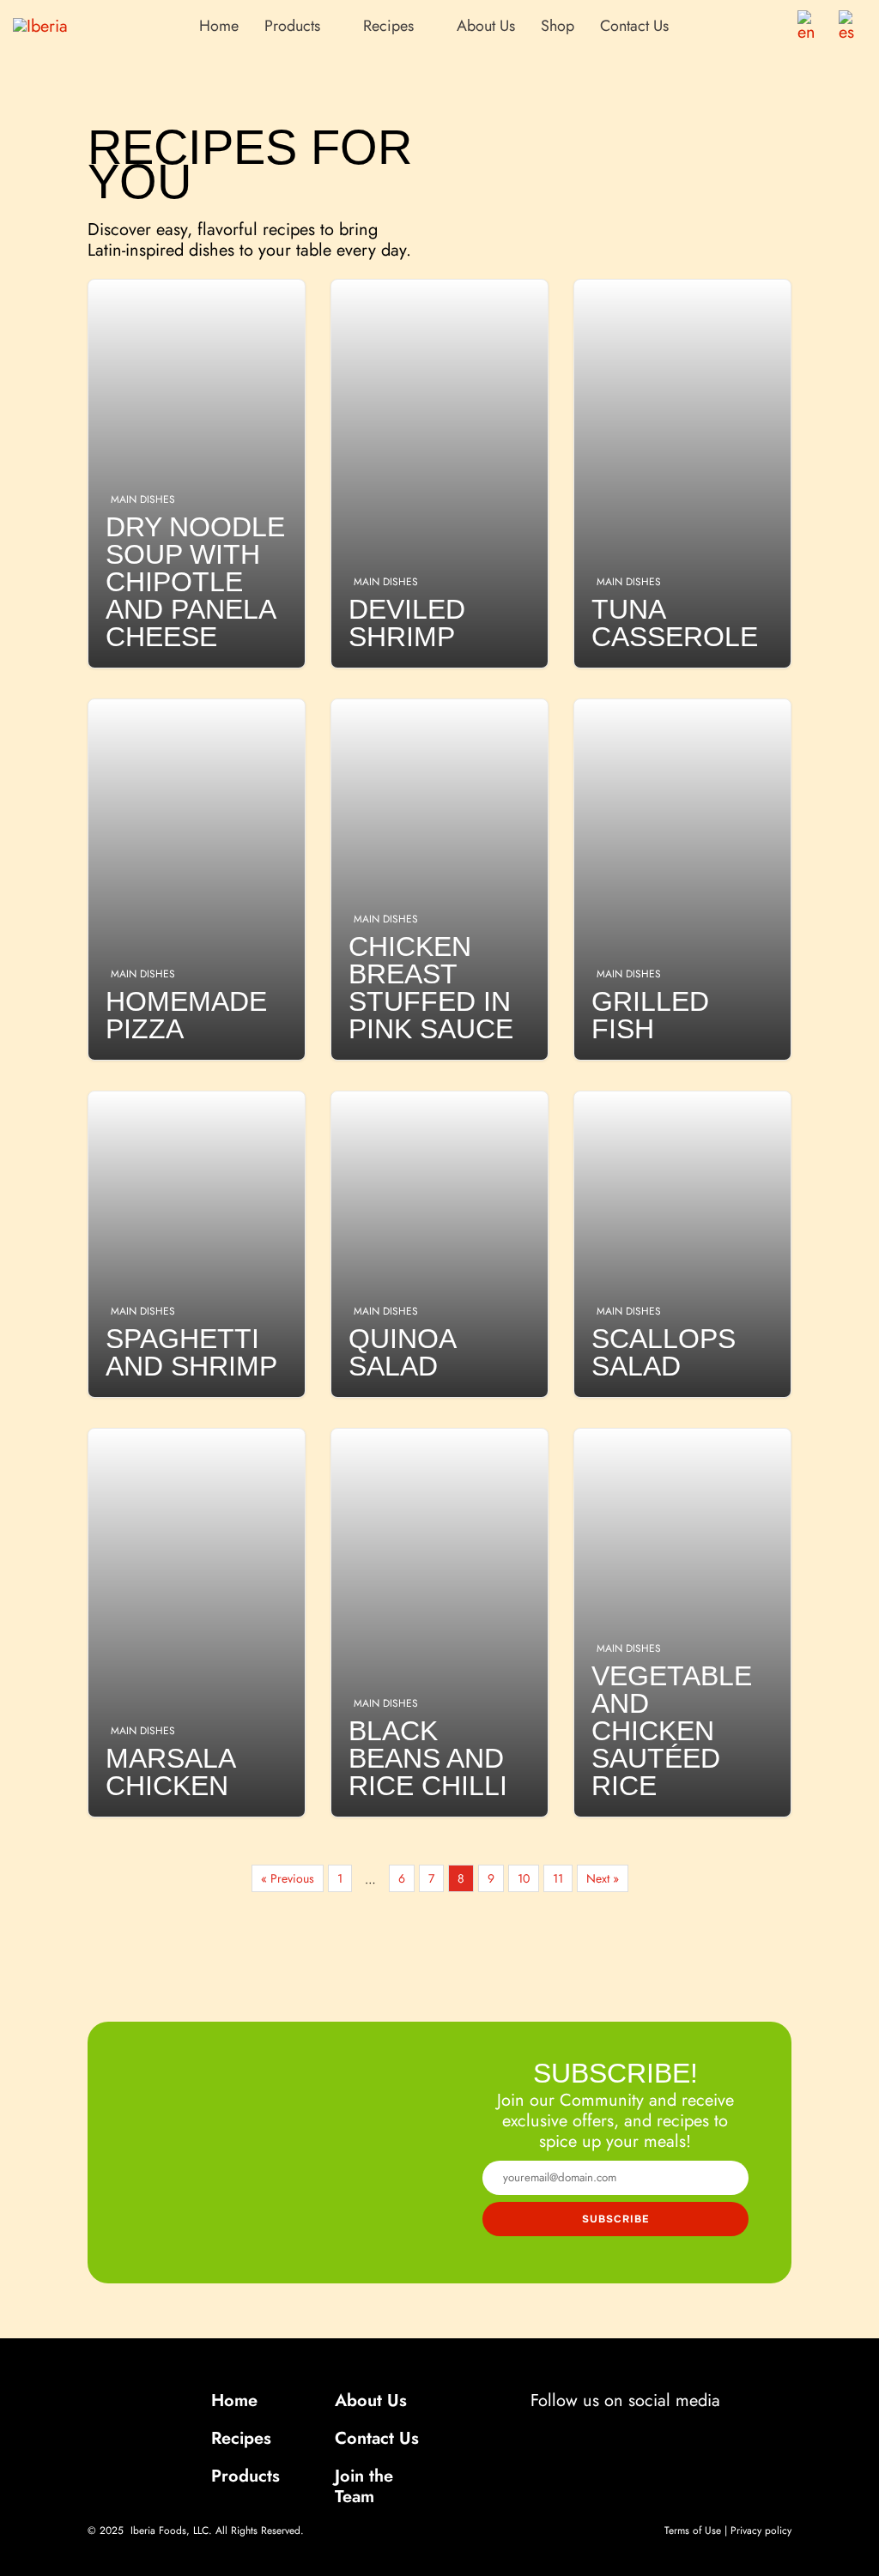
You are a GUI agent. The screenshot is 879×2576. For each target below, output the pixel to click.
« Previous (288, 1878)
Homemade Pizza (197, 880)
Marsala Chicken (197, 1623)
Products (246, 2476)
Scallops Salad (682, 1244)
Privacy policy (761, 2531)
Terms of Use (693, 2531)
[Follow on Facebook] (558, 2434)
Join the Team (364, 2486)
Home (219, 26)
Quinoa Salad (439, 1244)
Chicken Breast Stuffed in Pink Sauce (439, 880)
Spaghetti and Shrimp (197, 1244)
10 (524, 1878)
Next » (603, 1878)
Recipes (241, 2438)
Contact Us (634, 26)
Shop (558, 26)
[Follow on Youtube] (690, 2434)
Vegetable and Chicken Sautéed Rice (682, 1623)
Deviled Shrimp (439, 474)
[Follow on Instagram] (603, 2434)
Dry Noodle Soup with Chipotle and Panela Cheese (197, 474)
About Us (486, 26)
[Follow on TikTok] (644, 2434)
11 (558, 1878)
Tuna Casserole (682, 474)
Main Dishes (143, 499)
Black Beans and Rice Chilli (439, 1623)
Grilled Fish (682, 880)
